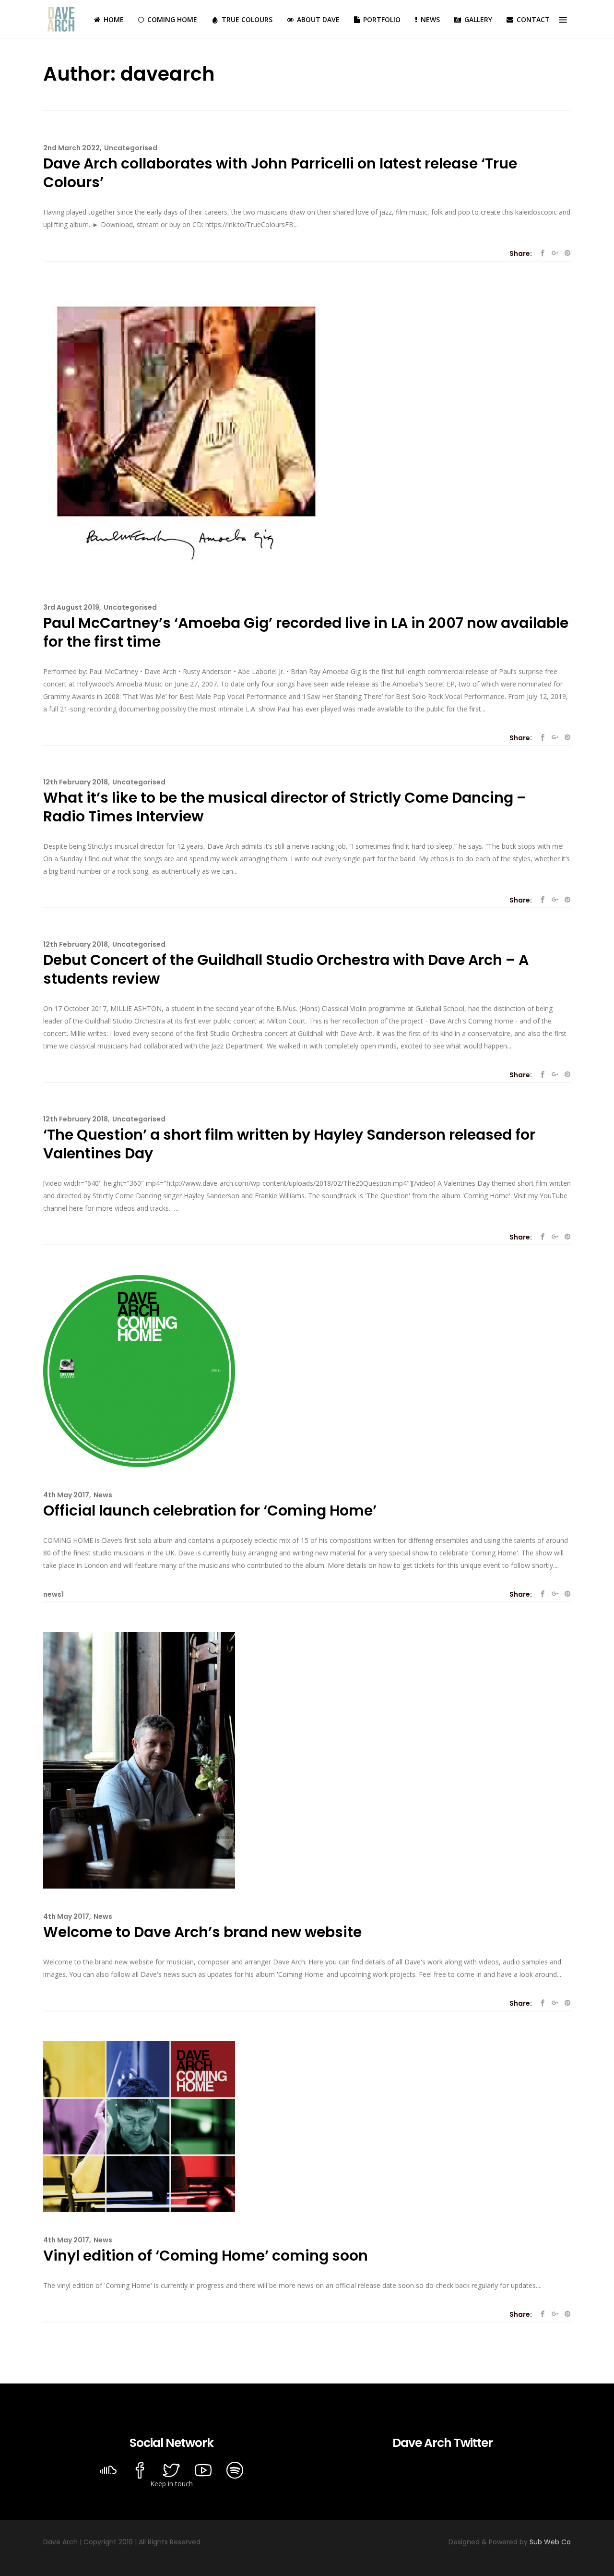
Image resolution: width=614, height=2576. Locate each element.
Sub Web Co (550, 2542)
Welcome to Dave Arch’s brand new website (202, 1932)
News (103, 1495)
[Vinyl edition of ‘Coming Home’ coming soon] (139, 2126)
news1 (53, 1594)
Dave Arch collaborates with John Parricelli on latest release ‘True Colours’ (280, 173)
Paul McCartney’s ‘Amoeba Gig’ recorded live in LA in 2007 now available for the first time (306, 632)
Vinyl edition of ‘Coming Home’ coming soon (206, 2256)
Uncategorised (131, 148)
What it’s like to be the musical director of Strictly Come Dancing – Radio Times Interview (285, 807)
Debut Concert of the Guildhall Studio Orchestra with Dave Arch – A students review (286, 969)
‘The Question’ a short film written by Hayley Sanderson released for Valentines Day (289, 1144)
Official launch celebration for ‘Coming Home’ (210, 1511)
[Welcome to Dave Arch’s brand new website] (139, 1760)
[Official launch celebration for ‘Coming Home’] (139, 1370)
